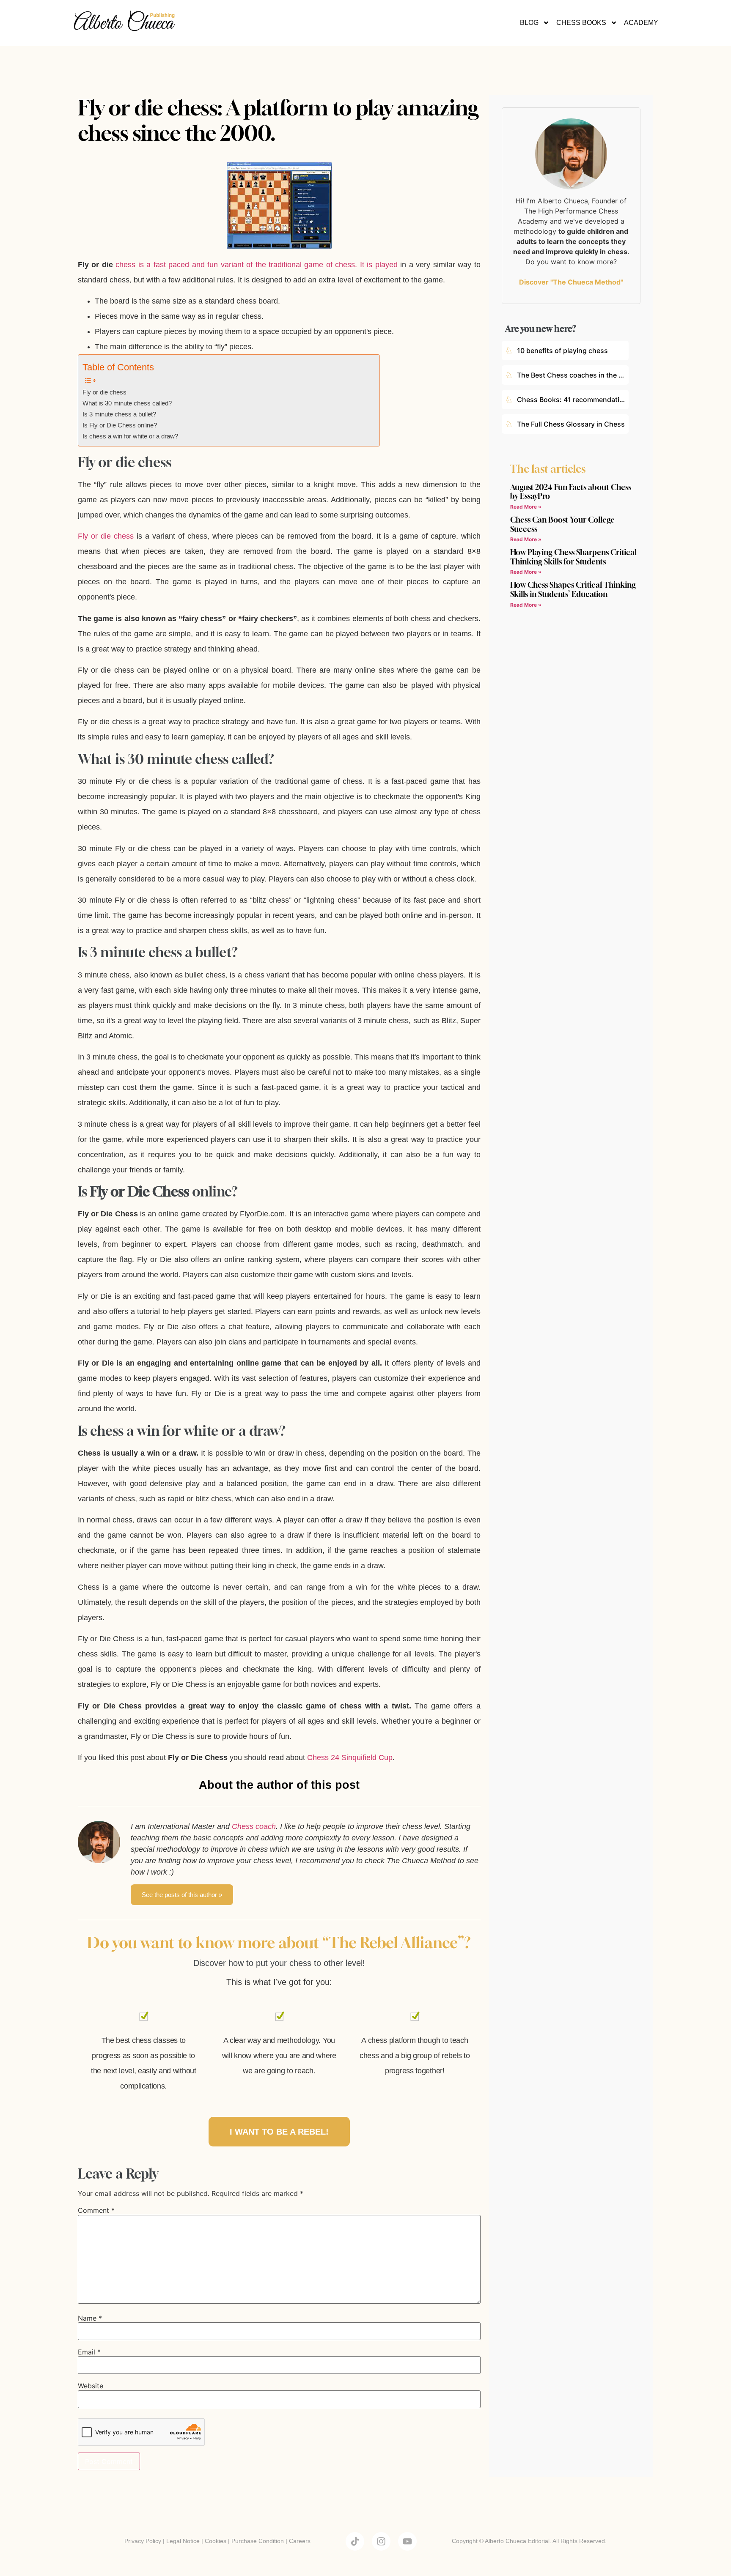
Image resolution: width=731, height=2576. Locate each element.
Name (90, 2318)
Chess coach (254, 1826)
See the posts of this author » (182, 1895)
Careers (300, 2541)
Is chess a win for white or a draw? (130, 436)
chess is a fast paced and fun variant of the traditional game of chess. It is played (256, 265)
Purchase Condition (258, 2541)
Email (89, 2352)
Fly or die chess (104, 392)
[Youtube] (407, 2541)
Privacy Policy (143, 2541)
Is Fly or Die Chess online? (120, 425)
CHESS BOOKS (581, 23)
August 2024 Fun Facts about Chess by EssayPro (571, 492)
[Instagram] (381, 2541)
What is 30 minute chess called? (127, 403)
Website (91, 2386)
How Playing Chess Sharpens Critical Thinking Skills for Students (573, 557)
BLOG (529, 23)
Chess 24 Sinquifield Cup (350, 1757)
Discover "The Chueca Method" (571, 282)
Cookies (216, 2541)
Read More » (526, 507)
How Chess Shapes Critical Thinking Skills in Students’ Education (573, 589)
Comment (96, 2210)
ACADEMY (641, 23)
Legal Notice (183, 2541)
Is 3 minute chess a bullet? (119, 414)
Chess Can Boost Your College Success (562, 524)
